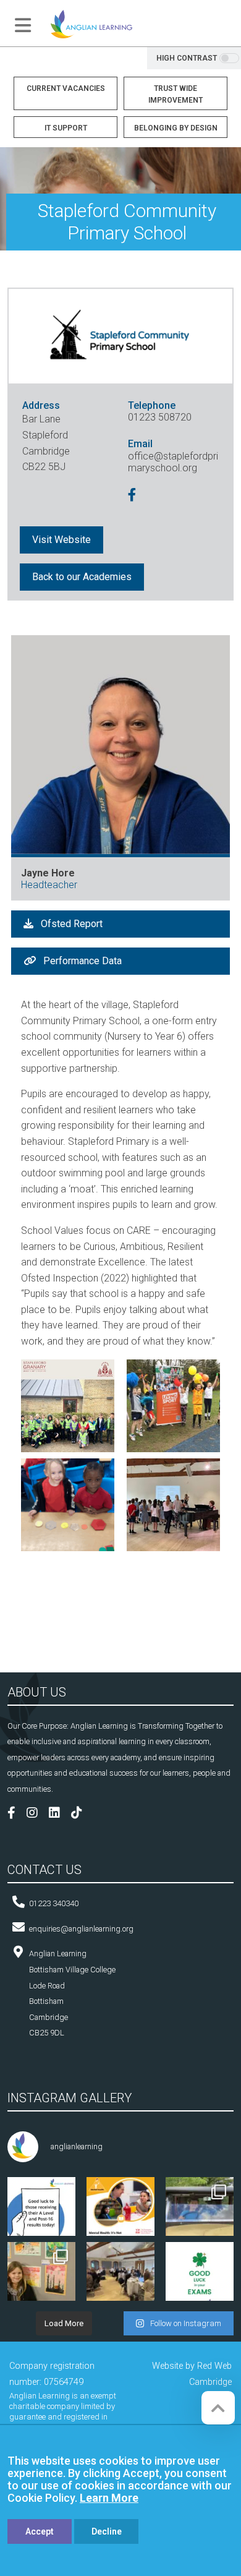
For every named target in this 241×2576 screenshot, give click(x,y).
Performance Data (81, 961)
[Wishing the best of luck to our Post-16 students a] (41, 2211)
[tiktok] (81, 1814)
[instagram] (37, 1814)
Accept (40, 2531)
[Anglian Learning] (91, 23)
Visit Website (61, 540)
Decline (107, 2531)
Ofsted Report (70, 924)
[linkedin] (59, 1814)
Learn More (109, 2498)
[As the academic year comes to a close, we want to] (41, 2276)
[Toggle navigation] (23, 25)
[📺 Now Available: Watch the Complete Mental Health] (120, 2211)
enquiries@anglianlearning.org (81, 1929)
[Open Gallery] (68, 1405)
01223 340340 (54, 1903)
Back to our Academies (82, 577)
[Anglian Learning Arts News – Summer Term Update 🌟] (200, 2211)
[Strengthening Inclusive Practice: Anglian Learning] (120, 2276)
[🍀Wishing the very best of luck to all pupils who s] (200, 2276)
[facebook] (134, 496)
